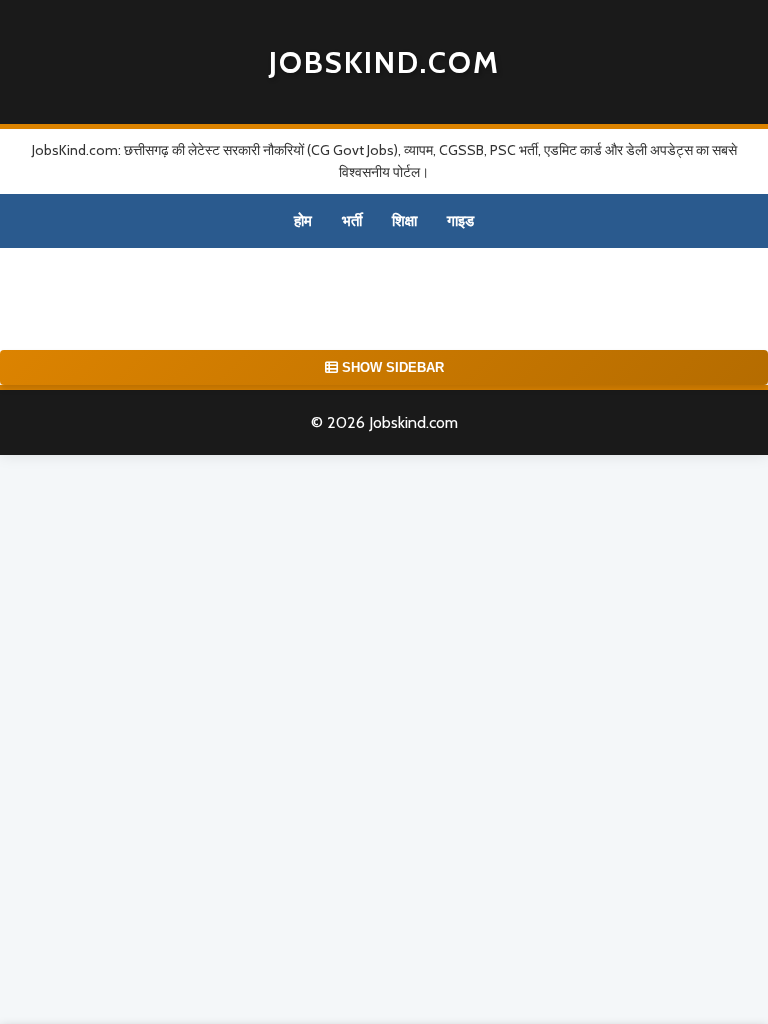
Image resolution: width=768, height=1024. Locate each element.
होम (303, 221)
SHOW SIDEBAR (391, 367)
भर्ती (352, 221)
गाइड (460, 221)
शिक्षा (404, 221)
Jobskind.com (384, 62)
